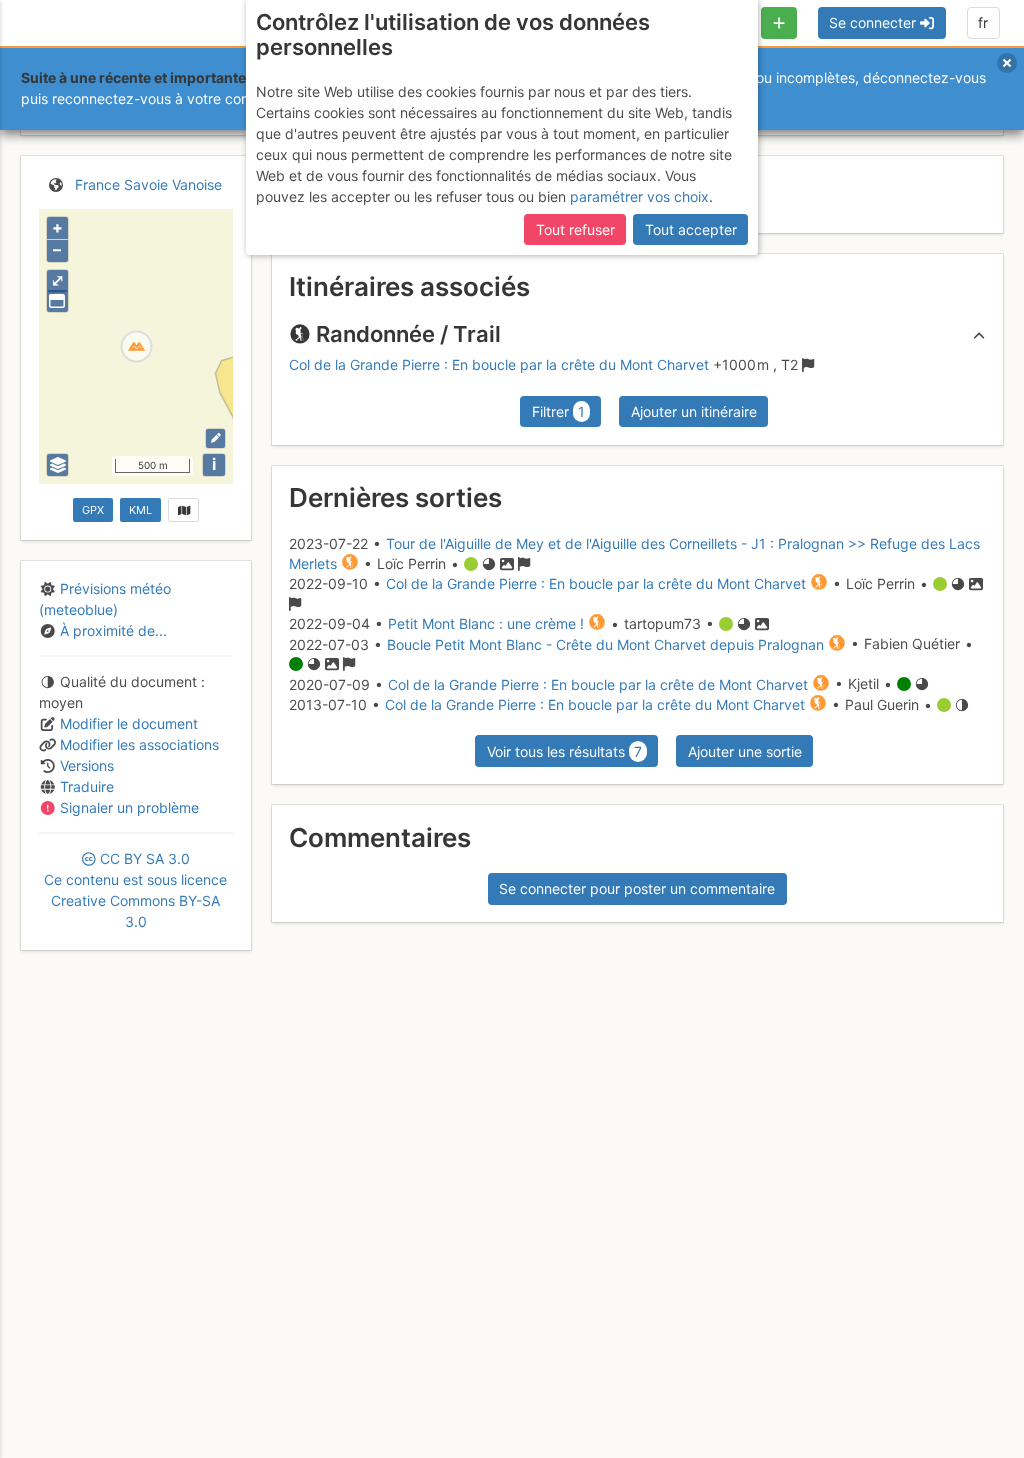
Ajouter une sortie (745, 751)
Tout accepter (691, 229)
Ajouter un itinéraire (694, 411)
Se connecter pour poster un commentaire (637, 888)
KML (140, 510)
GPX (93, 510)
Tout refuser (575, 229)
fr (983, 22)
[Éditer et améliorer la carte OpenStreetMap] (215, 438)
